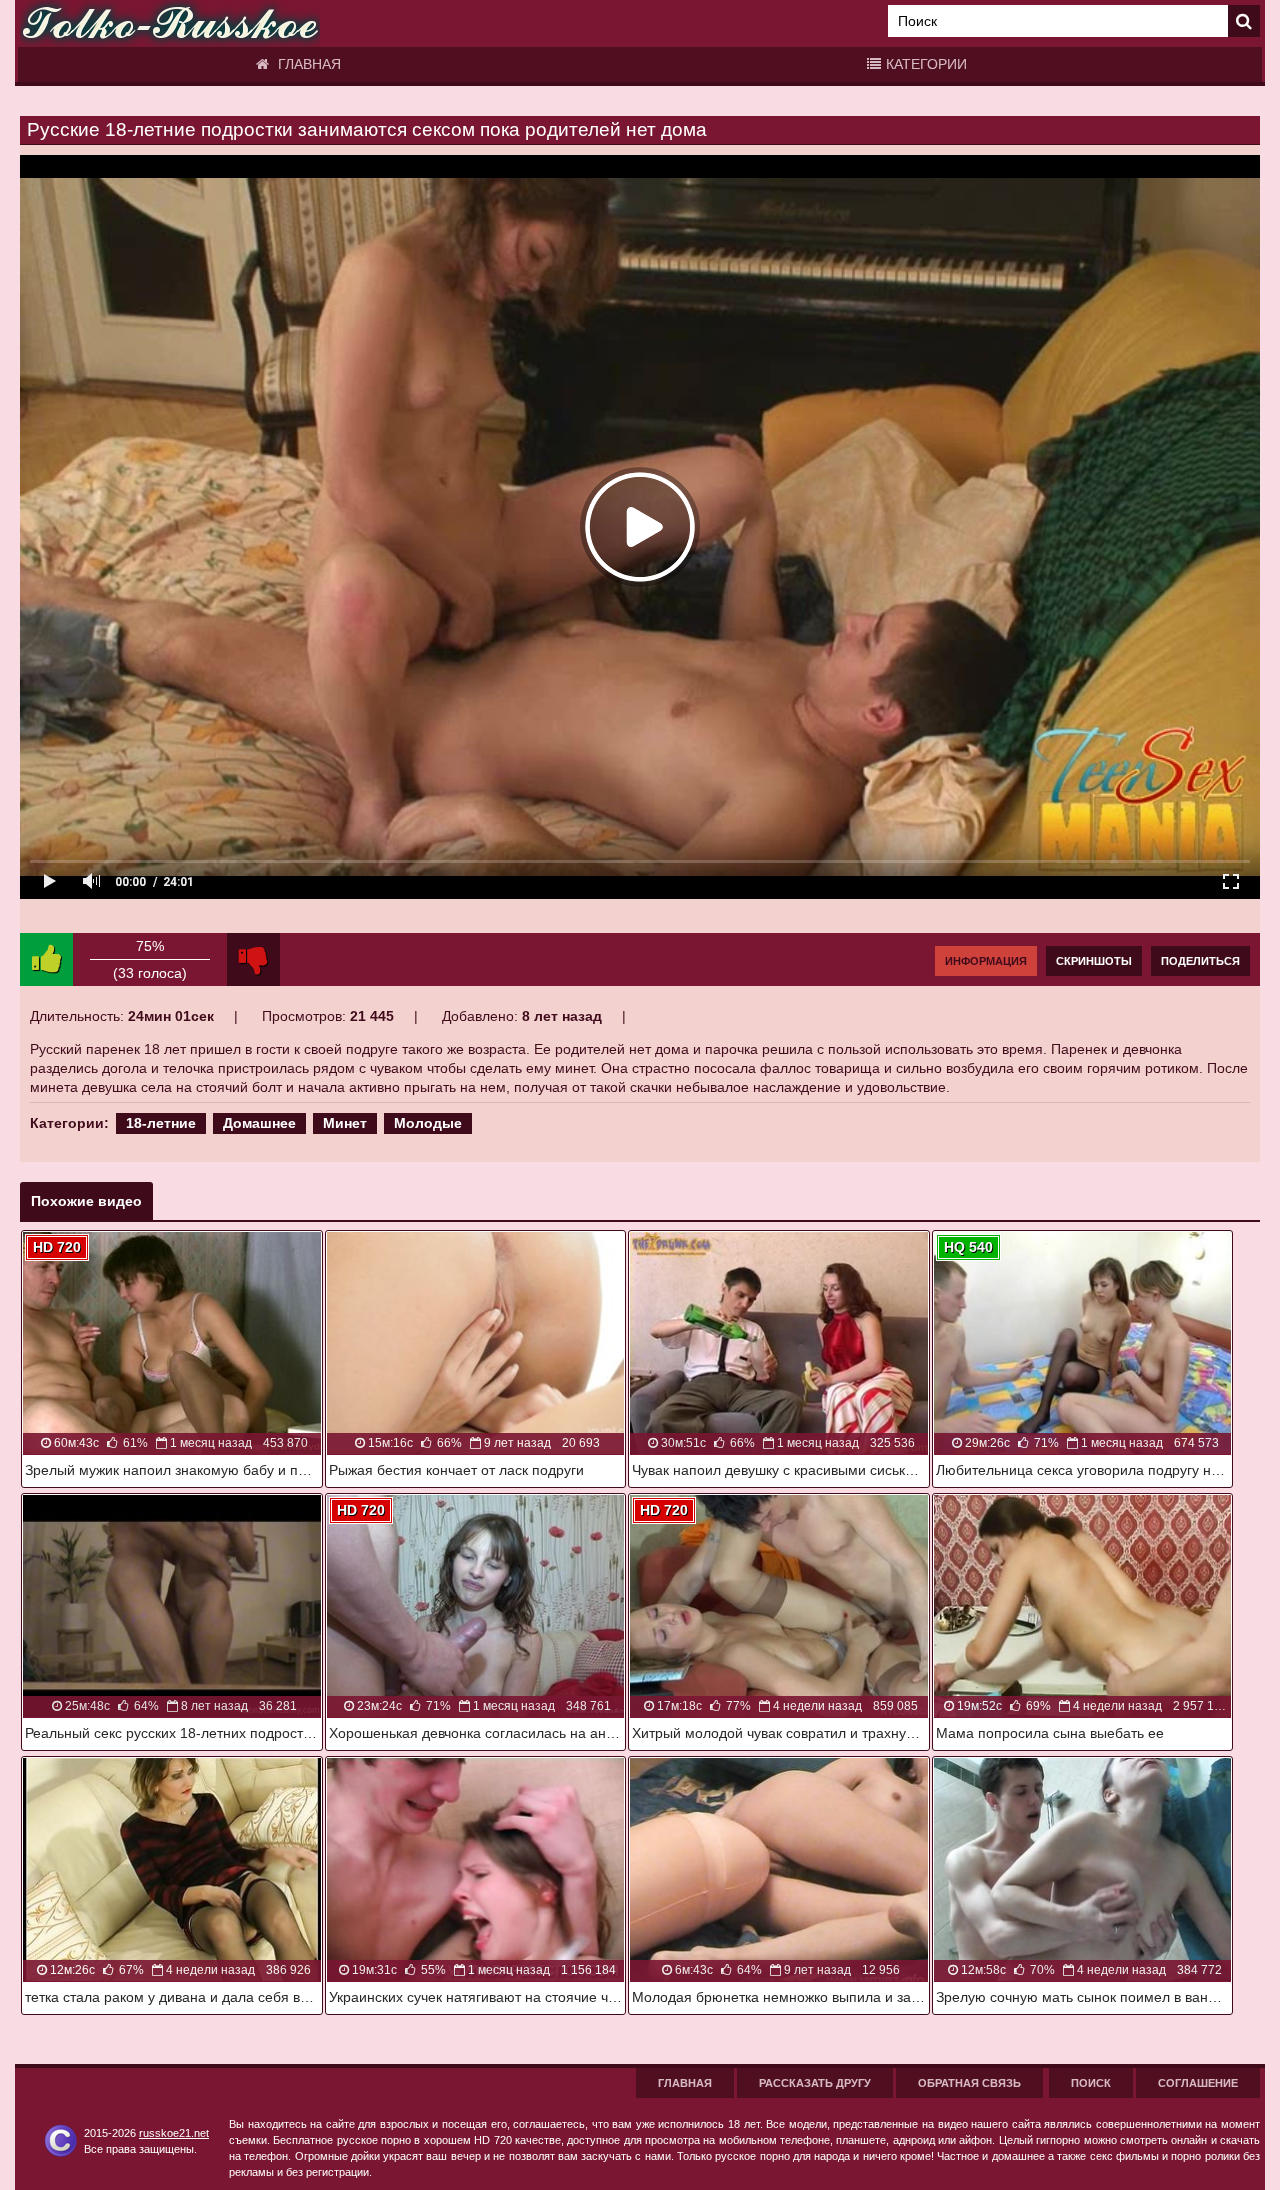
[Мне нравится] (46, 959)
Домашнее (259, 1123)
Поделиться (1200, 961)
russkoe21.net (174, 2133)
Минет (345, 1123)
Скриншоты (1094, 961)
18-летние (161, 1123)
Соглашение (1198, 2083)
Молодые (428, 1123)
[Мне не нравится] (253, 959)
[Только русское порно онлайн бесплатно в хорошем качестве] (170, 23)
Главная (307, 64)
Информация (986, 961)
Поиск (1091, 2083)
